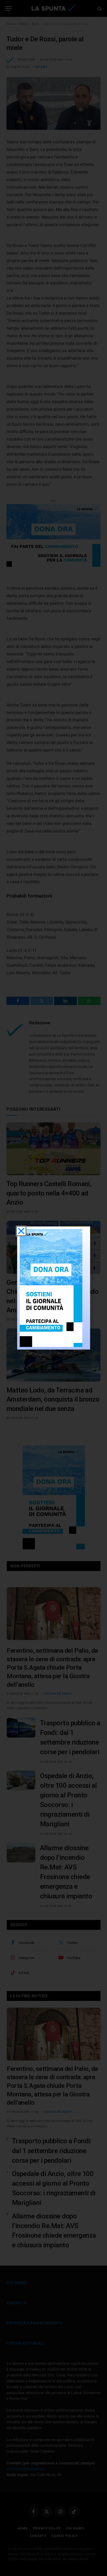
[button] (21, 1231)
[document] (53, 1288)
